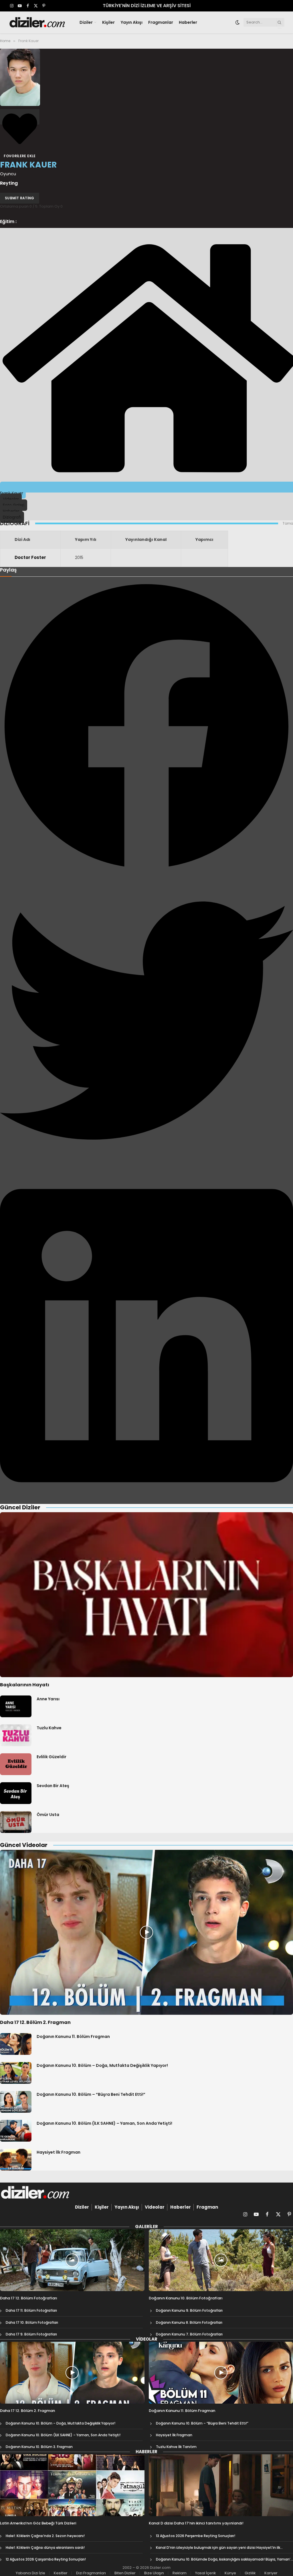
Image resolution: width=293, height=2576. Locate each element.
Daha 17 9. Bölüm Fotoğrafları (31, 2334)
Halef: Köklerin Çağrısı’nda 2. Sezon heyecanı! (45, 2536)
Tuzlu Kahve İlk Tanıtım (176, 2447)
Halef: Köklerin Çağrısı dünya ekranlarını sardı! (45, 2548)
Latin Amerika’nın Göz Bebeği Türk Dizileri (38, 2523)
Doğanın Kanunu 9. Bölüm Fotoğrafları (189, 2310)
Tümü (288, 523)
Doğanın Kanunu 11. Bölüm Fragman (73, 2037)
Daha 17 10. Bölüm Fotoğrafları (32, 2322)
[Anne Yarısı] (16, 1706)
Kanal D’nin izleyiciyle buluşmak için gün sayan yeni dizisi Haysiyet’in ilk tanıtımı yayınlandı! (218, 2548)
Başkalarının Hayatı (25, 1685)
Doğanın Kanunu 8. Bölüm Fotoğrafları (189, 2322)
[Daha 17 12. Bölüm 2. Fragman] (146, 1932)
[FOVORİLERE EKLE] (20, 117)
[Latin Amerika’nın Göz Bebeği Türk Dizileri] (72, 2485)
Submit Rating (20, 198)
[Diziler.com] (38, 22)
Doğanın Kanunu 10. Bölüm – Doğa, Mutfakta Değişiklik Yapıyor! (102, 2065)
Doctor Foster (30, 557)
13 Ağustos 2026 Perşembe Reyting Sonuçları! (196, 2536)
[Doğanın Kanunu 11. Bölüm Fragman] (16, 2044)
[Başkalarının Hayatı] (146, 1595)
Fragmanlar (161, 22)
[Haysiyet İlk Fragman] (16, 2160)
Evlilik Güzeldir (52, 1757)
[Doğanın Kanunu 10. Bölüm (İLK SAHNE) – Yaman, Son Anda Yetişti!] (16, 2131)
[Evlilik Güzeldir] (16, 1764)
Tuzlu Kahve (49, 1728)
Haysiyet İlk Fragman (59, 2152)
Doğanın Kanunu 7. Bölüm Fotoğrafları (189, 2334)
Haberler (188, 22)
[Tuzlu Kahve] (16, 1735)
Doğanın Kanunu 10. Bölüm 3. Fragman (39, 2447)
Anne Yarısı (48, 1699)
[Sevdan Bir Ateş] (16, 1793)
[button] (146, 727)
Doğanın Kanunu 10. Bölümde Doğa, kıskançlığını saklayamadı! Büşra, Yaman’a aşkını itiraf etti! (224, 2559)
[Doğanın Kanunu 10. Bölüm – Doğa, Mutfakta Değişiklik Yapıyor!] (16, 2073)
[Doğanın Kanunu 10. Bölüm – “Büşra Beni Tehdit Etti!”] (16, 2102)
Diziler (86, 22)
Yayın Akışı (132, 22)
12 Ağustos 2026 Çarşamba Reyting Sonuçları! (46, 2559)
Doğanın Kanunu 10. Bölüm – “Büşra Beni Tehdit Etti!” (91, 2094)
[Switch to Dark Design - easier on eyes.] (237, 22)
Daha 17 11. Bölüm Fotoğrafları (31, 2310)
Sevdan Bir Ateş (53, 1786)
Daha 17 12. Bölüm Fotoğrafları (29, 2298)
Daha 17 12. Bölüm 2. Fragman (35, 2022)
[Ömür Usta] (16, 1822)
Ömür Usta (48, 1815)
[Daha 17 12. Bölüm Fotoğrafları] (72, 2260)
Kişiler (108, 22)
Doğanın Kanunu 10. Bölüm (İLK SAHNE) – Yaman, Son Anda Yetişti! (104, 2123)
